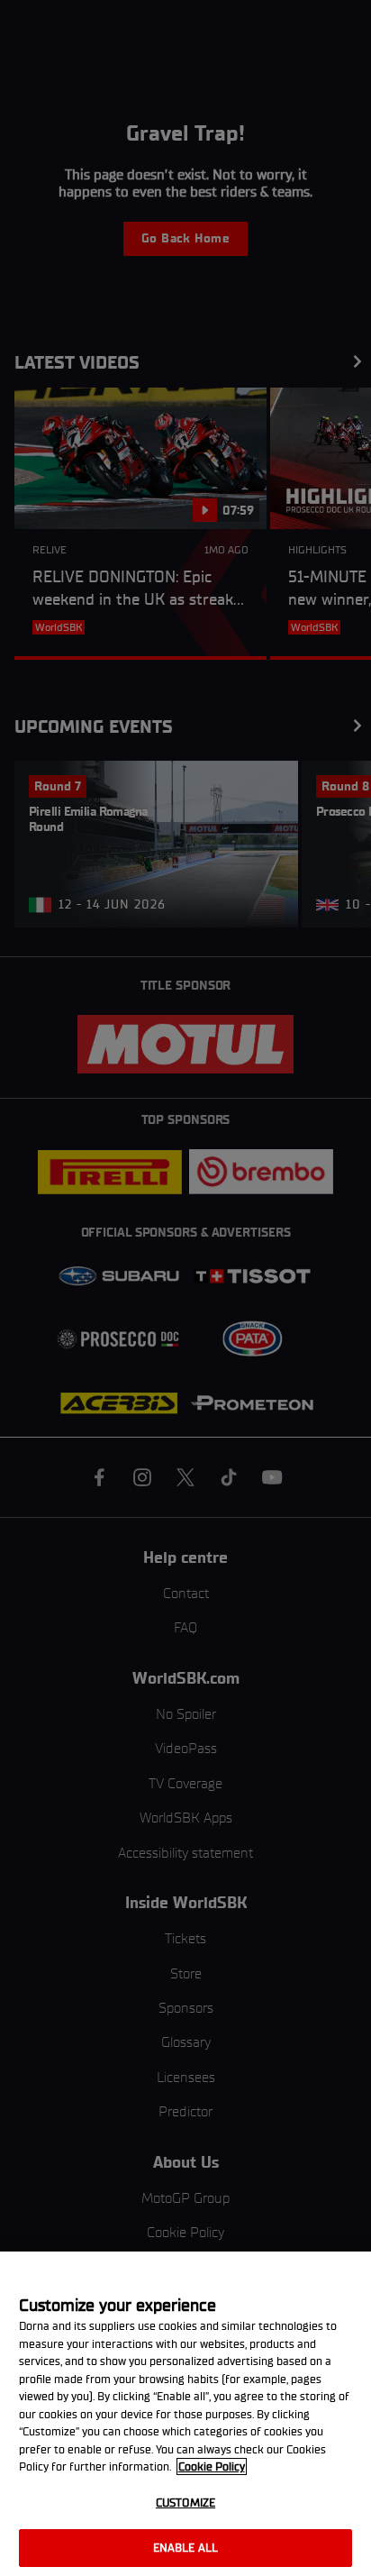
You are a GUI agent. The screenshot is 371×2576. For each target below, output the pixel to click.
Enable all (185, 2548)
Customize (185, 2503)
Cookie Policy (212, 2466)
